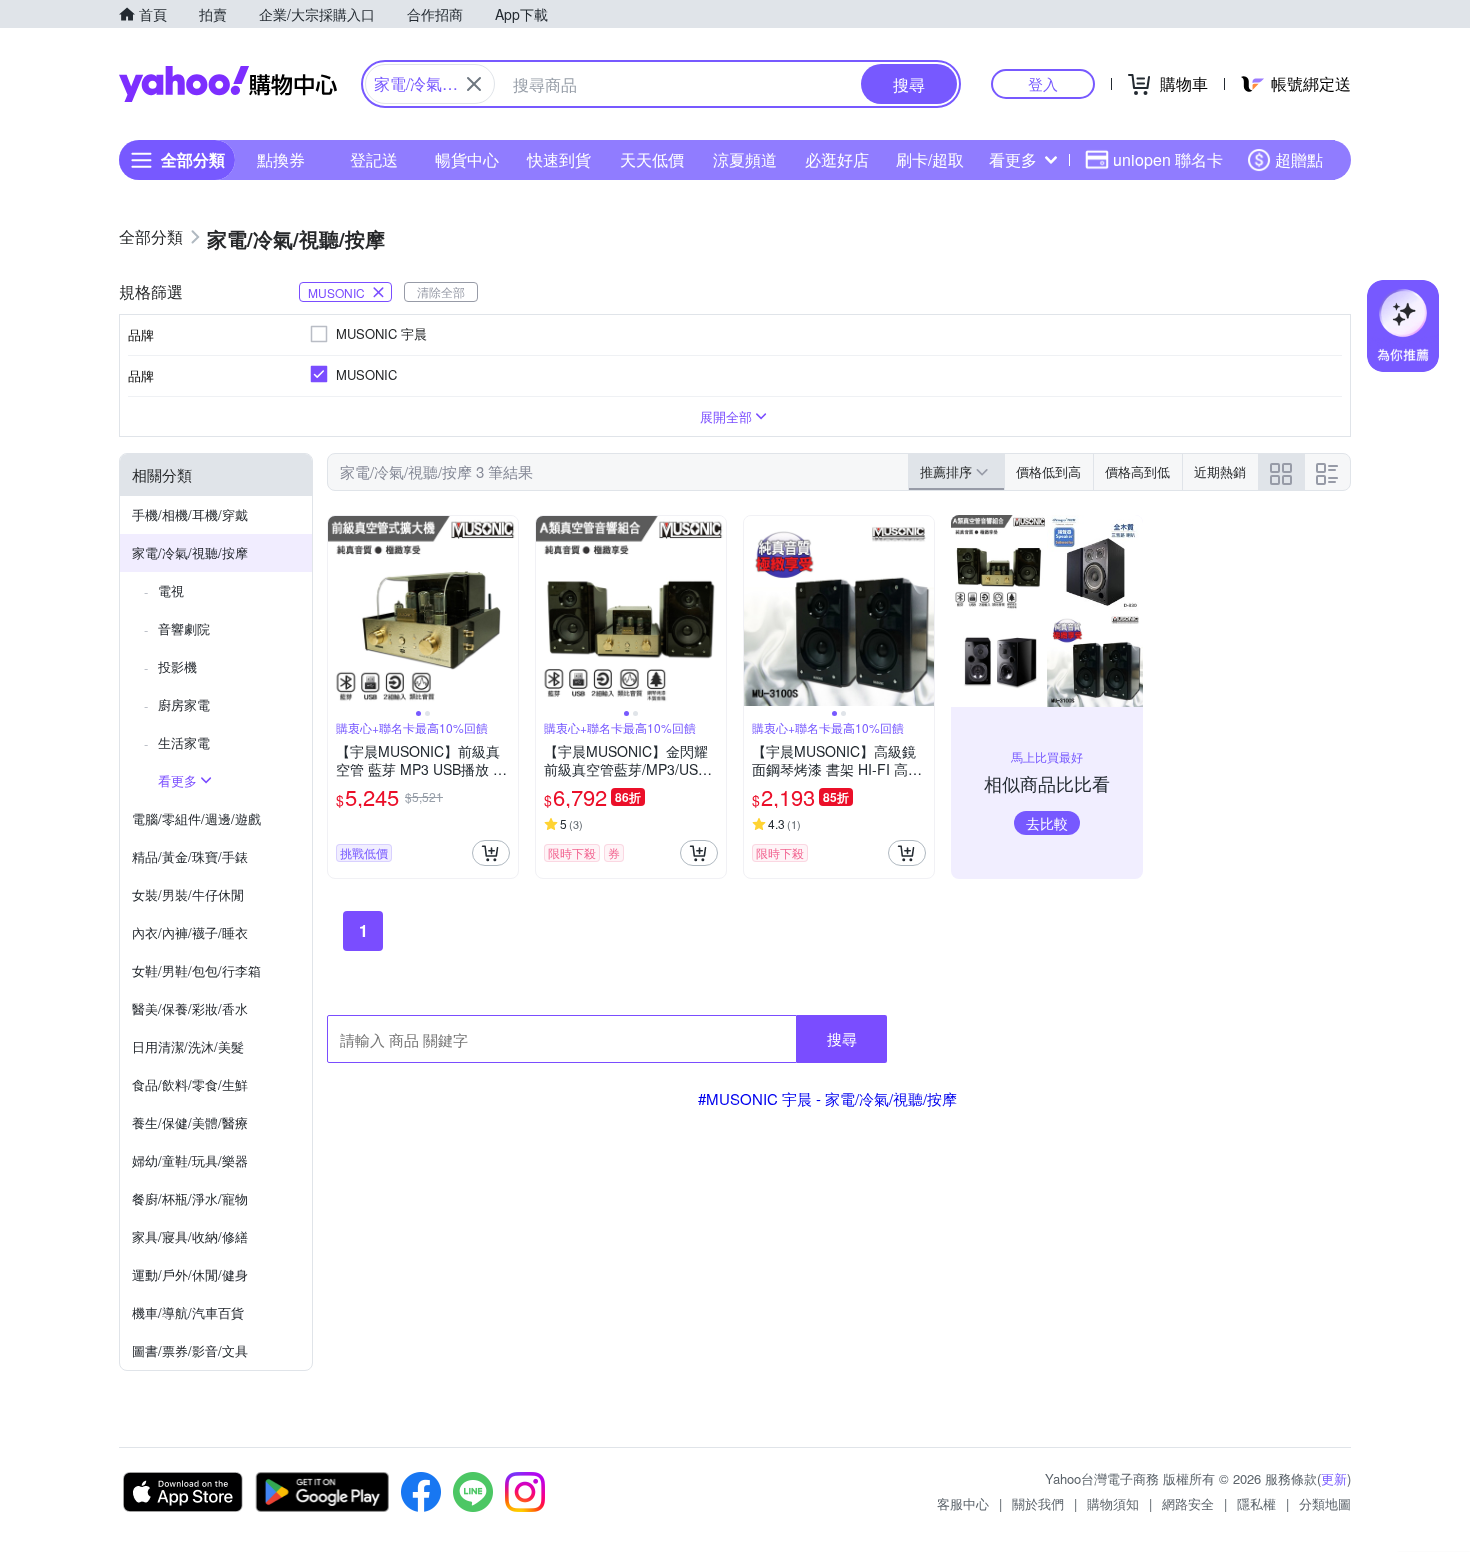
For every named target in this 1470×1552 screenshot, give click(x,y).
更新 (1334, 1478)
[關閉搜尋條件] (474, 84)
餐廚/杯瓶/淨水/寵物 (190, 1198)
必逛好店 (837, 159)
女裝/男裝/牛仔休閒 (188, 894)
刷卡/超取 (930, 159)
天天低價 (652, 159)
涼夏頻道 (745, 159)
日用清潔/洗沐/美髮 (188, 1046)
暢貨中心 (467, 159)
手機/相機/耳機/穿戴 (190, 514)
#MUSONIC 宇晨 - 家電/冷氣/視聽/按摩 (827, 1098)
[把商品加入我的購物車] (491, 853)
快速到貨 (559, 159)
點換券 (281, 159)
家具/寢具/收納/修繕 (190, 1236)
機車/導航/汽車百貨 (188, 1312)
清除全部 (441, 291)
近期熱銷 (1220, 471)
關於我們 (1038, 1503)
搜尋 (842, 1038)
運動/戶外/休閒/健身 (190, 1274)
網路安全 (1188, 1503)
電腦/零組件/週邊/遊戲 (196, 818)
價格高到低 (1137, 471)
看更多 (1013, 159)
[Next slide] (505, 611)
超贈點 (1299, 159)
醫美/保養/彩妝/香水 (190, 1008)
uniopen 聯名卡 (1168, 159)
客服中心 (963, 1503)
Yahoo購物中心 (228, 84)
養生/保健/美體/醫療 (190, 1122)
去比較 (1047, 823)
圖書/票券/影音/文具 (190, 1350)
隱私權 (1256, 1503)
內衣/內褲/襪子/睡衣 (190, 932)
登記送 (374, 159)
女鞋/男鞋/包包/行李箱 (196, 970)
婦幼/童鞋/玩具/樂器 (190, 1160)
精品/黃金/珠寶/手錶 (190, 856)
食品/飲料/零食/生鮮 (190, 1084)
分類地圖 (1325, 1503)
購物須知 (1113, 1503)
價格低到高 (1048, 471)
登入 (1043, 83)
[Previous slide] (341, 611)
